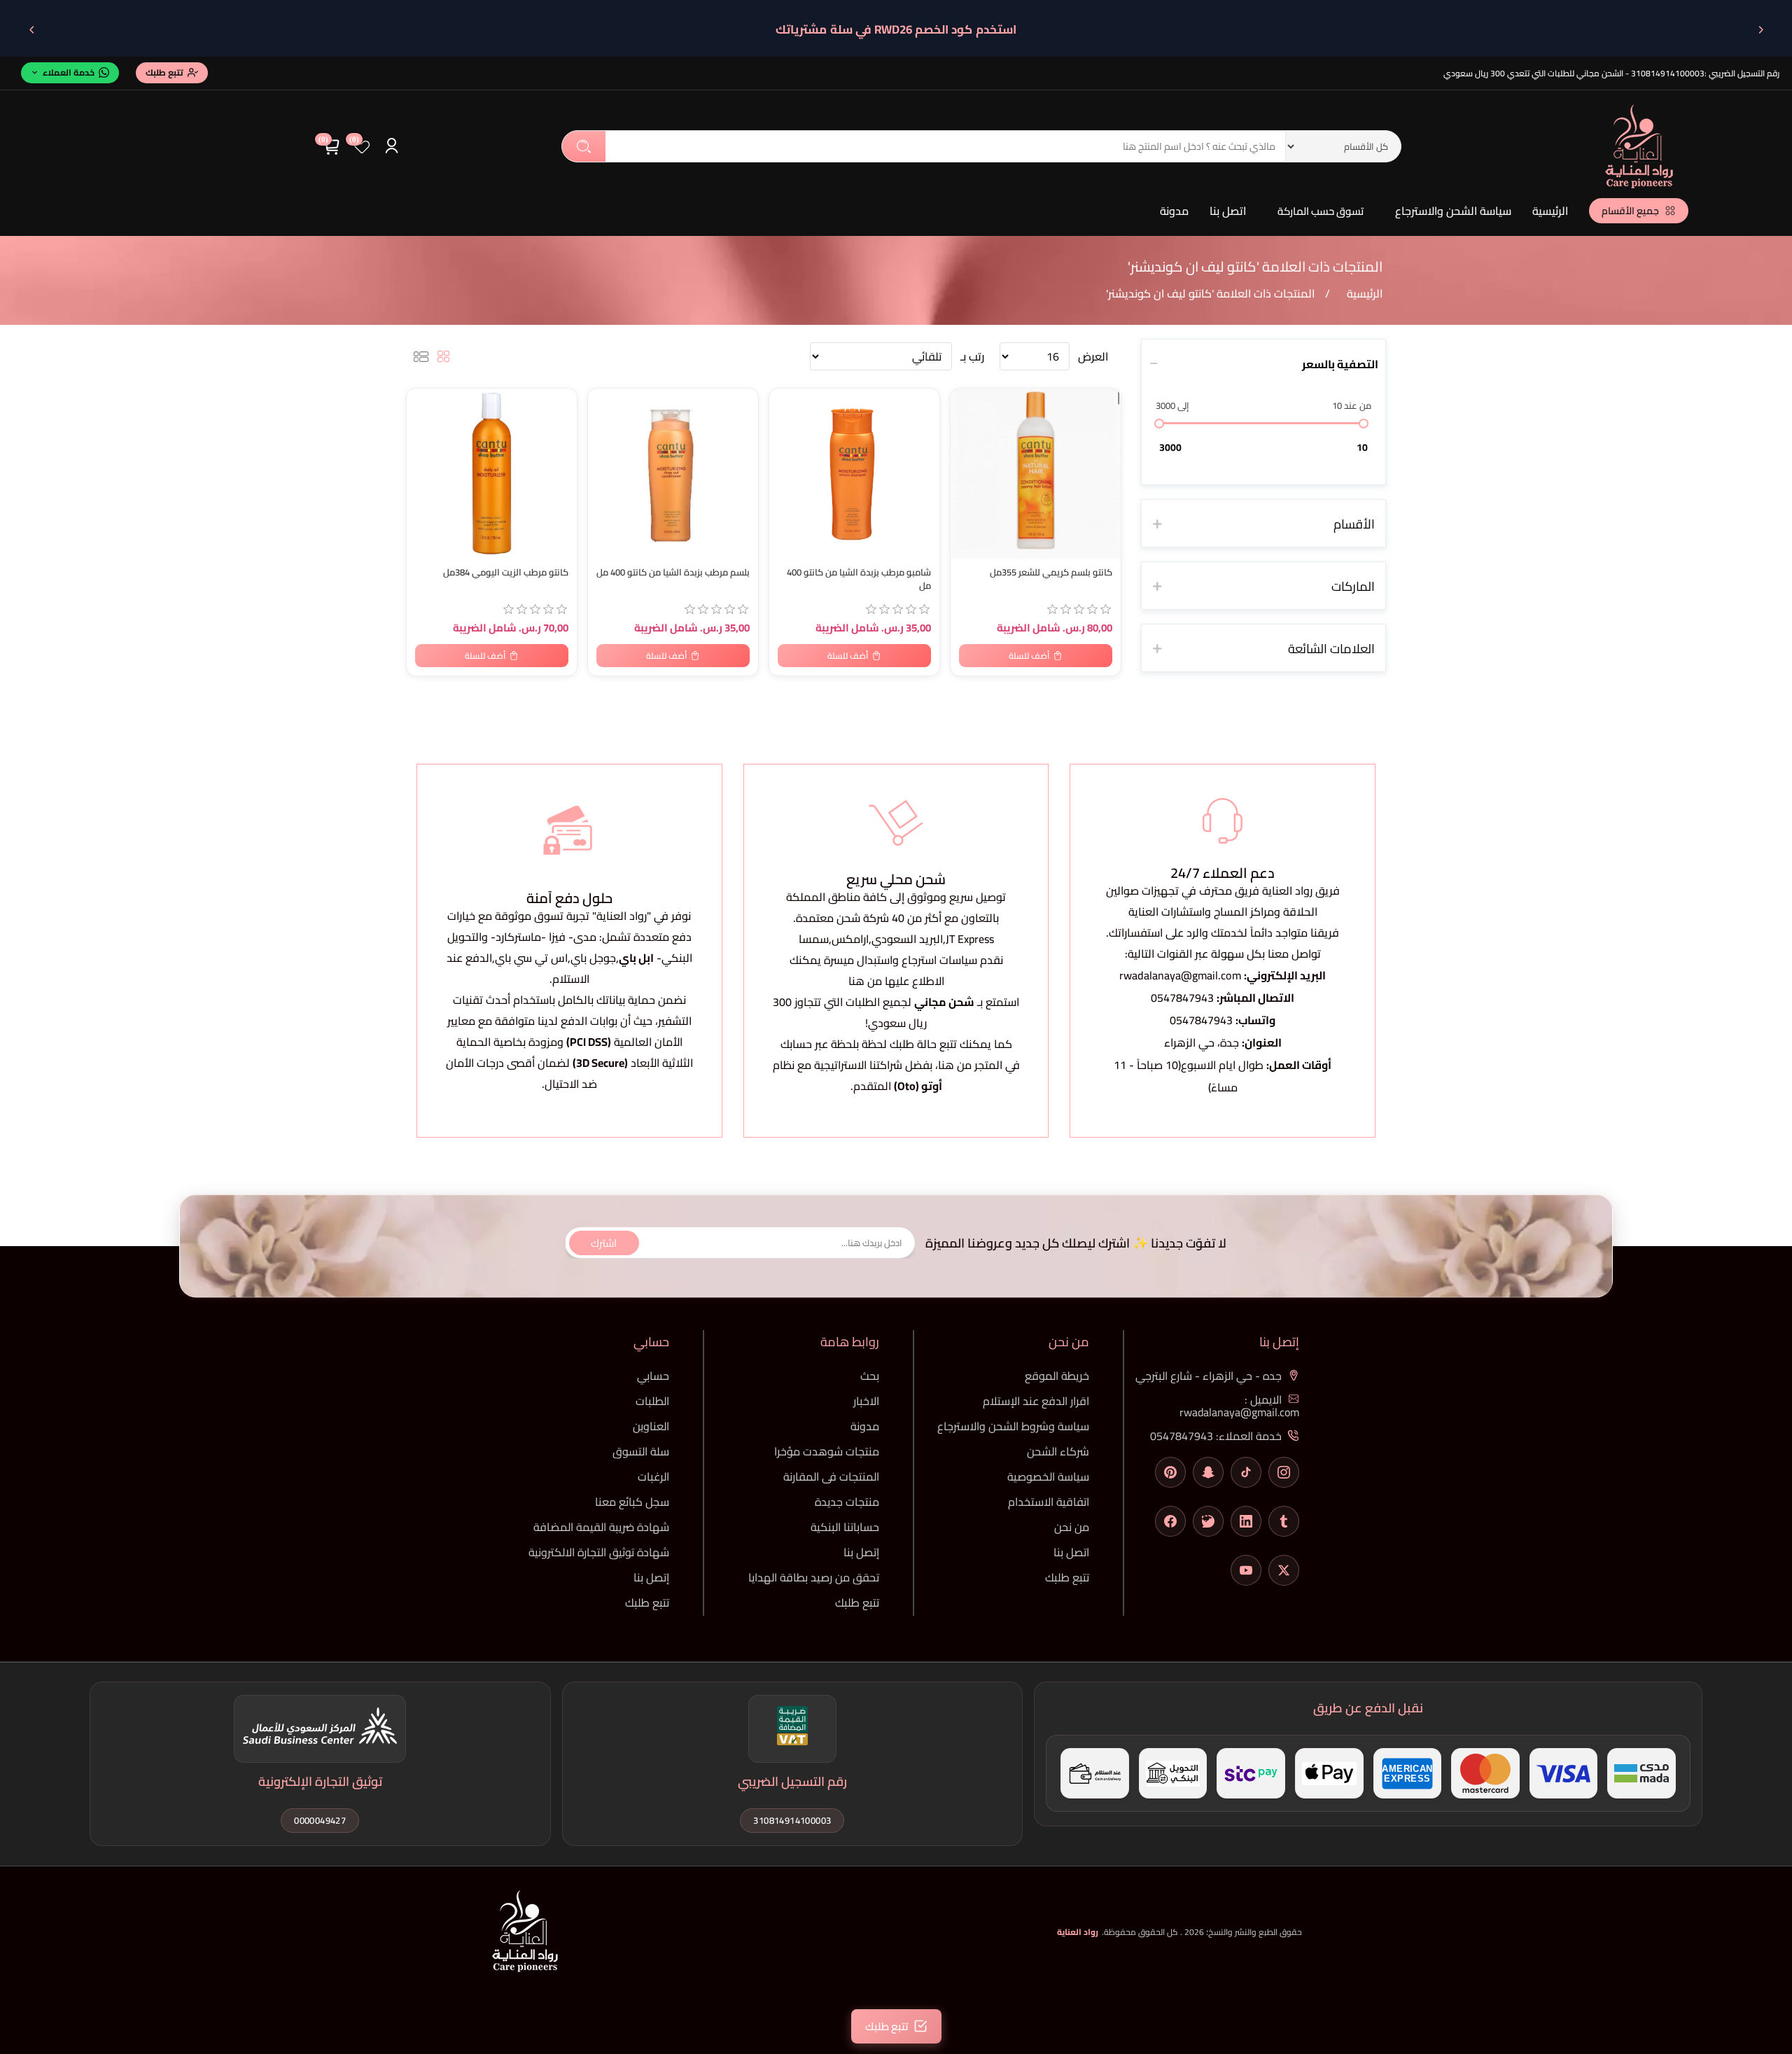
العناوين (651, 1426)
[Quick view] (424, 458)
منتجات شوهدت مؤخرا (827, 1451)
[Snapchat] (1208, 1472)
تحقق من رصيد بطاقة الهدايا (814, 1577)
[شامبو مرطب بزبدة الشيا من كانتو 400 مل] (854, 474)
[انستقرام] (1284, 1472)
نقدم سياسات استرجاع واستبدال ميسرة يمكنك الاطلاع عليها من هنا (896, 970)
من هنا (955, 1065)
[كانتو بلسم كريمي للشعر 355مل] (1036, 474)
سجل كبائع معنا (632, 1502)
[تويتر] (1284, 1570)
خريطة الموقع (1057, 1376)
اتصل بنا (1228, 211)
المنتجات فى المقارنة (831, 1476)
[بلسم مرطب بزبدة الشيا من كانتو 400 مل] (673, 474)
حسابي (653, 1376)
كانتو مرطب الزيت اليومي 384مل (506, 572)
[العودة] (1760, 29)
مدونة (1174, 211)
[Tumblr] (1284, 1521)
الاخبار (866, 1401)
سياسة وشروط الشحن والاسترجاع (1013, 1426)
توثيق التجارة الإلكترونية (320, 1781)
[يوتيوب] (1246, 1570)
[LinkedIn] (1246, 1521)
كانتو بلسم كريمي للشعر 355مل (1051, 572)
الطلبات (652, 1401)
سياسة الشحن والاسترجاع (1453, 211)
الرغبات (653, 1476)
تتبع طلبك (1067, 1577)
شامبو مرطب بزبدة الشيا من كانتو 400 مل (859, 579)
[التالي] (31, 29)
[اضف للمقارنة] (424, 430)
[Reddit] (1208, 1521)
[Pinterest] (1170, 1472)
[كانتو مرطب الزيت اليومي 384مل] (492, 474)
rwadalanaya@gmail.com (1180, 975)
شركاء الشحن (1058, 1451)
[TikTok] (1246, 1472)
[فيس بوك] (1170, 1521)
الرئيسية (1550, 211)
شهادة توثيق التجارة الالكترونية (599, 1552)
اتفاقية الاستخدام (1049, 1502)
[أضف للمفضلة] (424, 402)
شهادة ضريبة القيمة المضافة (601, 1527)
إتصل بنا (861, 1552)
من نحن (1072, 1527)
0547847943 (1182, 998)
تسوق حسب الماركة (1321, 211)
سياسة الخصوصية (1048, 1476)
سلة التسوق (641, 1451)
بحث (584, 146)
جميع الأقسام (1630, 211)
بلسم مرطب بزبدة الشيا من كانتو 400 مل (673, 572)
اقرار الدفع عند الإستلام (1036, 1401)
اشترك (604, 1242)
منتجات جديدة (847, 1502)
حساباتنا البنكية (845, 1527)
